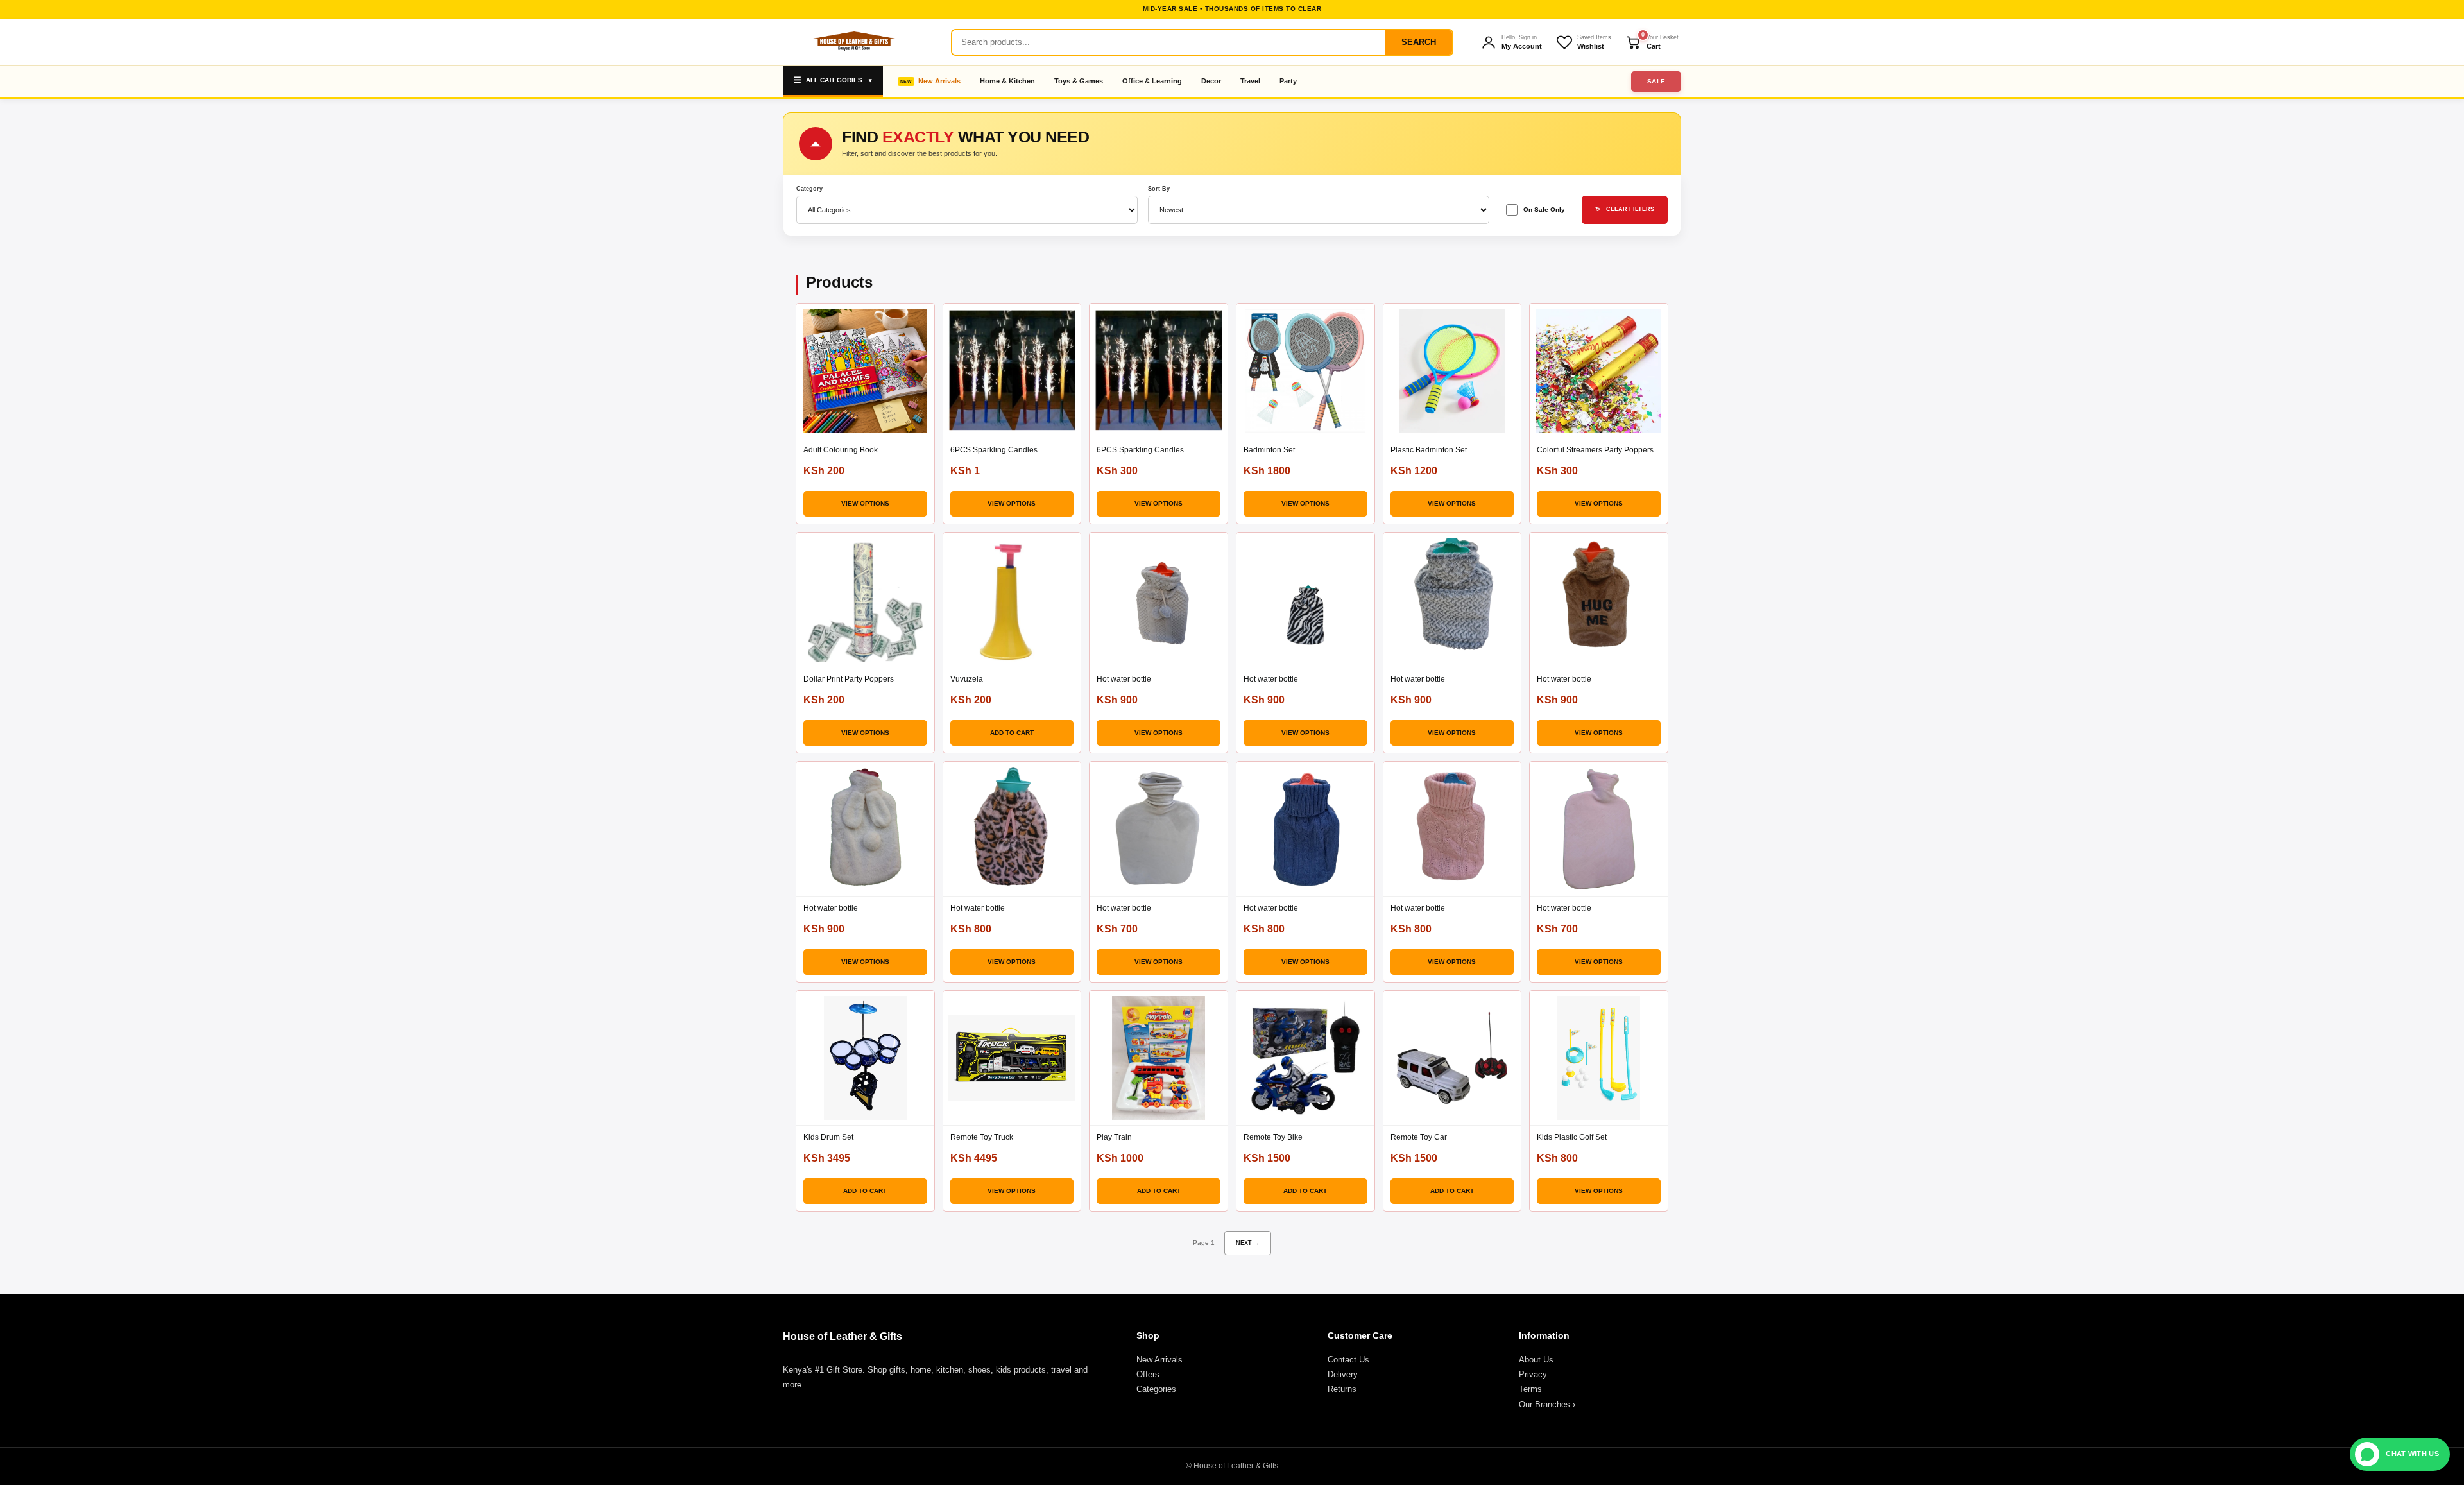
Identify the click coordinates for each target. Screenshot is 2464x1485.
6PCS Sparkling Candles (994, 450)
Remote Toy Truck (982, 1137)
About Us (1536, 1360)
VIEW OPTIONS (865, 503)
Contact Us (1348, 1360)
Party (1288, 81)
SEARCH (1419, 42)
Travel (1250, 81)
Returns (1342, 1389)
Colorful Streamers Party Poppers (1595, 450)
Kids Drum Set (828, 1137)
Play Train (1114, 1137)
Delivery (1343, 1374)
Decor (1211, 81)
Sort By (1159, 189)
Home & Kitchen (1007, 81)
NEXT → (1248, 1243)
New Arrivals (939, 81)
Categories (1156, 1389)
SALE (1656, 81)
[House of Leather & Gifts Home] (853, 42)
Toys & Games (1079, 81)
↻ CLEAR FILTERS (1625, 209)
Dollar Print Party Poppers (849, 679)
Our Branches (1547, 1404)
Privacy (1533, 1374)
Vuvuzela (967, 679)
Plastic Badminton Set (1429, 450)
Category (809, 189)
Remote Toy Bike (1273, 1137)
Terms (1530, 1389)
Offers (1148, 1374)
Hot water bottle (1124, 679)
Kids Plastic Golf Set (1572, 1137)
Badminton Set (1269, 450)
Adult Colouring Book (841, 450)
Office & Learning (1152, 81)
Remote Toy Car (1419, 1137)
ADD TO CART (1012, 733)
